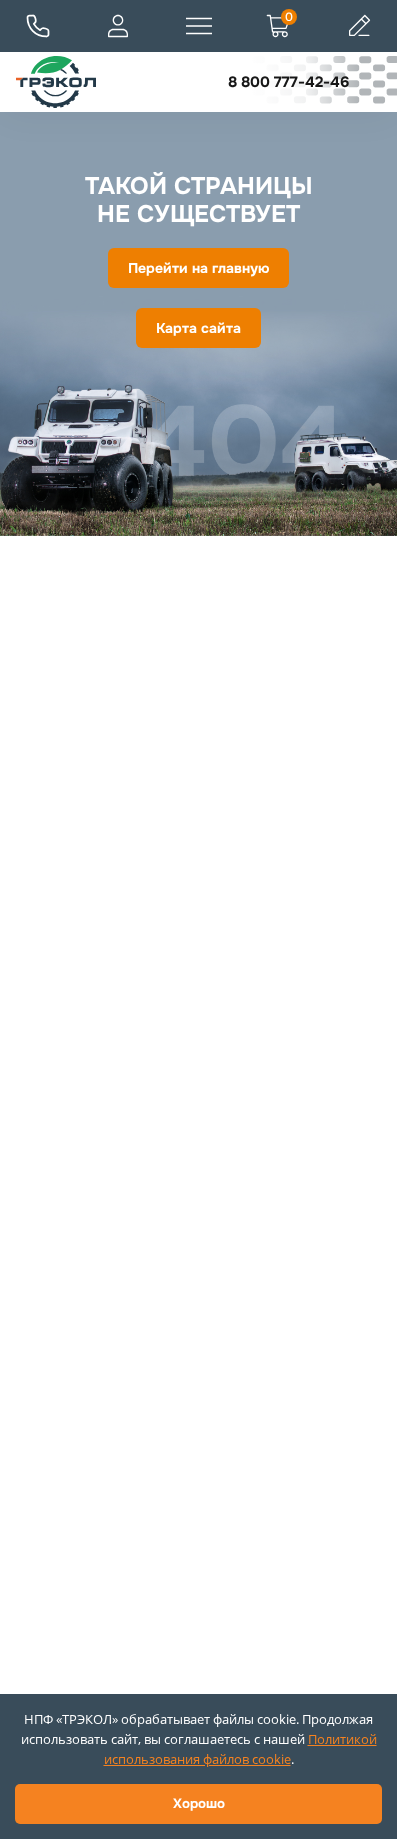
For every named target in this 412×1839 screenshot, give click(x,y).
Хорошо (199, 1803)
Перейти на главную (198, 268)
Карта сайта (198, 328)
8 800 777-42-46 (288, 82)
